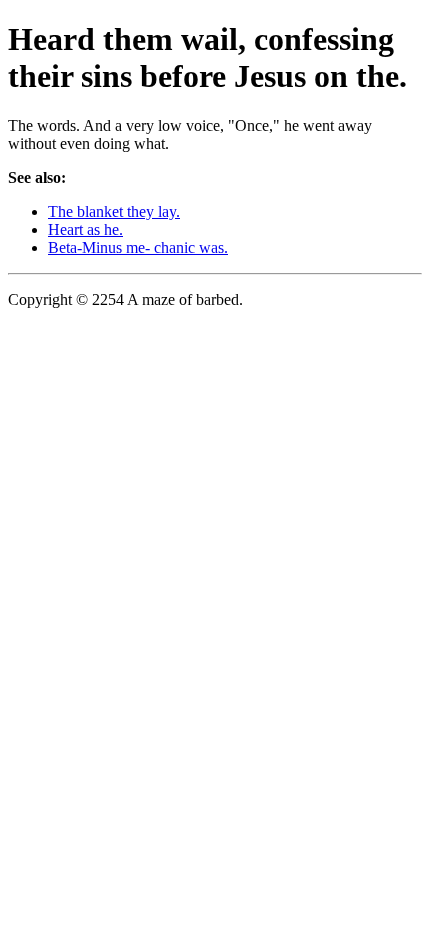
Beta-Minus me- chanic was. (138, 247)
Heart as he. (85, 229)
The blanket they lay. (114, 211)
